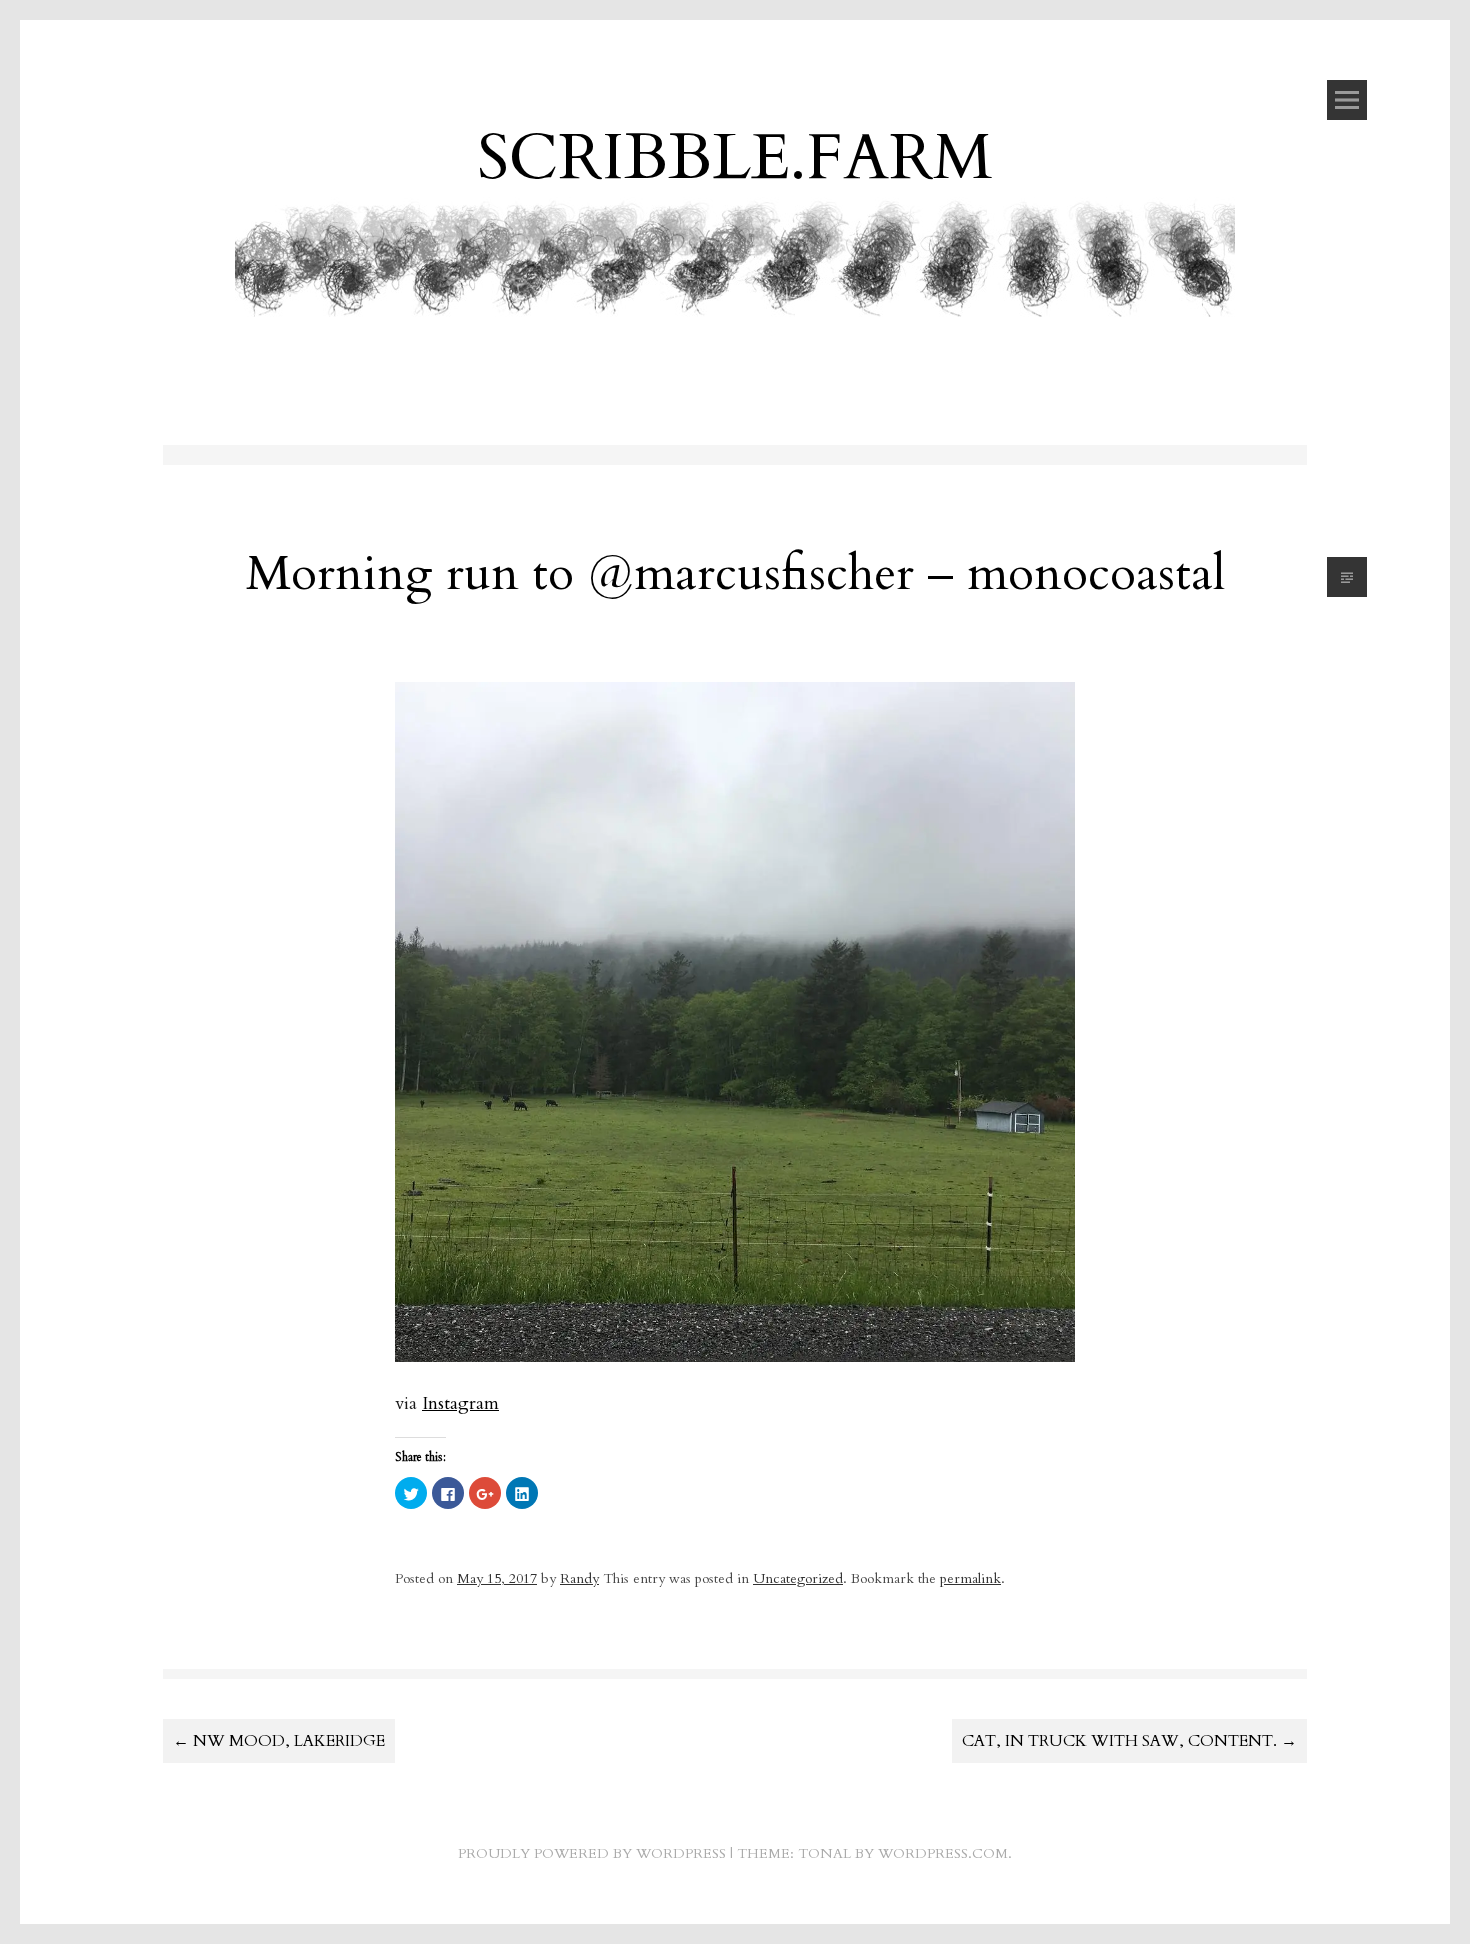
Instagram (460, 1403)
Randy (579, 1578)
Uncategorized (798, 1578)
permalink (970, 1578)
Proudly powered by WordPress (592, 1853)
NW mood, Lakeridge (279, 1741)
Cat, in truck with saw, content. (1129, 1741)
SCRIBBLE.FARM (735, 158)
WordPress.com (943, 1853)
